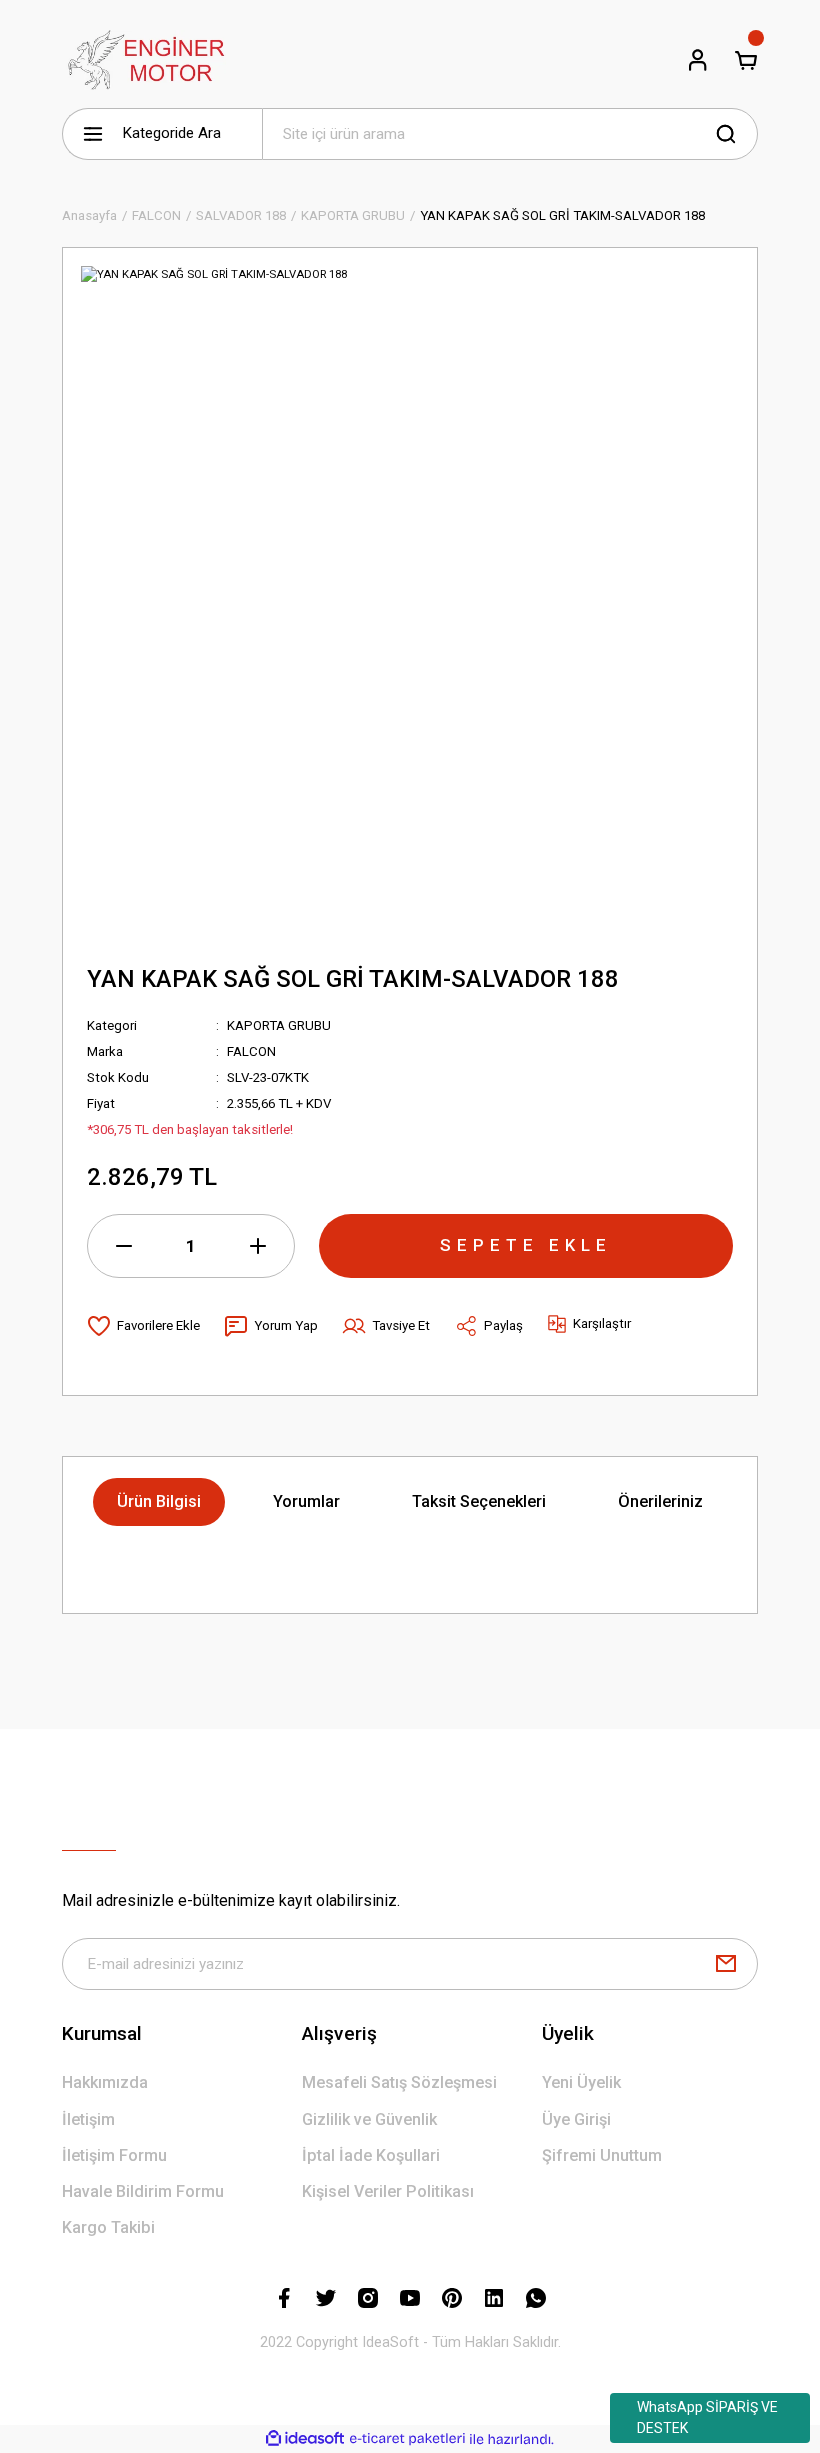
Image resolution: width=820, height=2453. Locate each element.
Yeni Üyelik (581, 2082)
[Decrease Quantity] (124, 1246)
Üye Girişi (576, 2119)
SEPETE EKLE (526, 1245)
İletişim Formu (114, 2155)
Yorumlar (306, 1501)
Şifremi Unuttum (602, 2155)
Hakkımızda (105, 2082)
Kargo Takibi (108, 2227)
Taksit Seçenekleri (479, 1501)
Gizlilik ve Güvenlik (369, 2119)
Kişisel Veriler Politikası (388, 2191)
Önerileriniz (660, 1501)
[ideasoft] (305, 2439)
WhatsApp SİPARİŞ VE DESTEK (707, 2417)
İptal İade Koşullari (371, 2155)
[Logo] (144, 60)
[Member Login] (698, 60)
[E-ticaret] (407, 2439)
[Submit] (726, 1964)
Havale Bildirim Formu (143, 2191)
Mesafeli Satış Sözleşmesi (399, 2082)
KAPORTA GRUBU (279, 1025)
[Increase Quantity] (258, 1246)
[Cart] (746, 60)
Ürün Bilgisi (159, 1501)
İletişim (88, 2119)
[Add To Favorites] (143, 1326)
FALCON (251, 1051)
